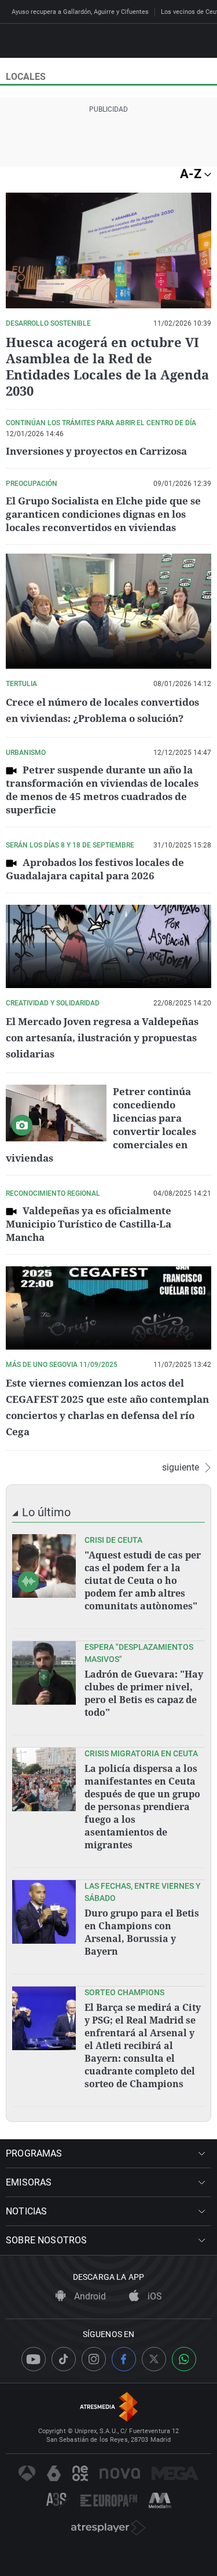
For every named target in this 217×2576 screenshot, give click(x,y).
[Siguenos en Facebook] (124, 2359)
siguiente (181, 1468)
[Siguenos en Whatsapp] (184, 2359)
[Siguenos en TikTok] (64, 2359)
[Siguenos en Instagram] (94, 2359)
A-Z (192, 174)
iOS (154, 2296)
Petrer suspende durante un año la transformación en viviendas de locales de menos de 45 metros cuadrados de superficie (102, 790)
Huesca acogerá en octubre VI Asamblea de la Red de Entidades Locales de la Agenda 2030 (107, 366)
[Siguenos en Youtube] (34, 2359)
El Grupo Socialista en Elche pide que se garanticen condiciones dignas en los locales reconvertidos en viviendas (103, 514)
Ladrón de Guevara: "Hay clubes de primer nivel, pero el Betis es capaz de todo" (144, 1693)
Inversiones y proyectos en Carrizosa (96, 451)
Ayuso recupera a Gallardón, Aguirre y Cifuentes (80, 12)
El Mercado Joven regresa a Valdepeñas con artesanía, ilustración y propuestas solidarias (102, 1038)
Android (89, 2296)
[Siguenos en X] (154, 2359)
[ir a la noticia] (44, 1566)
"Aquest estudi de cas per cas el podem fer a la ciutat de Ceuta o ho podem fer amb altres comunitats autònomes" (143, 1580)
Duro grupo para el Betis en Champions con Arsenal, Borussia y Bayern (142, 1932)
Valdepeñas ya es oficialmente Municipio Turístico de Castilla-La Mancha (89, 1224)
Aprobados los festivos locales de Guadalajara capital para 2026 (95, 869)
